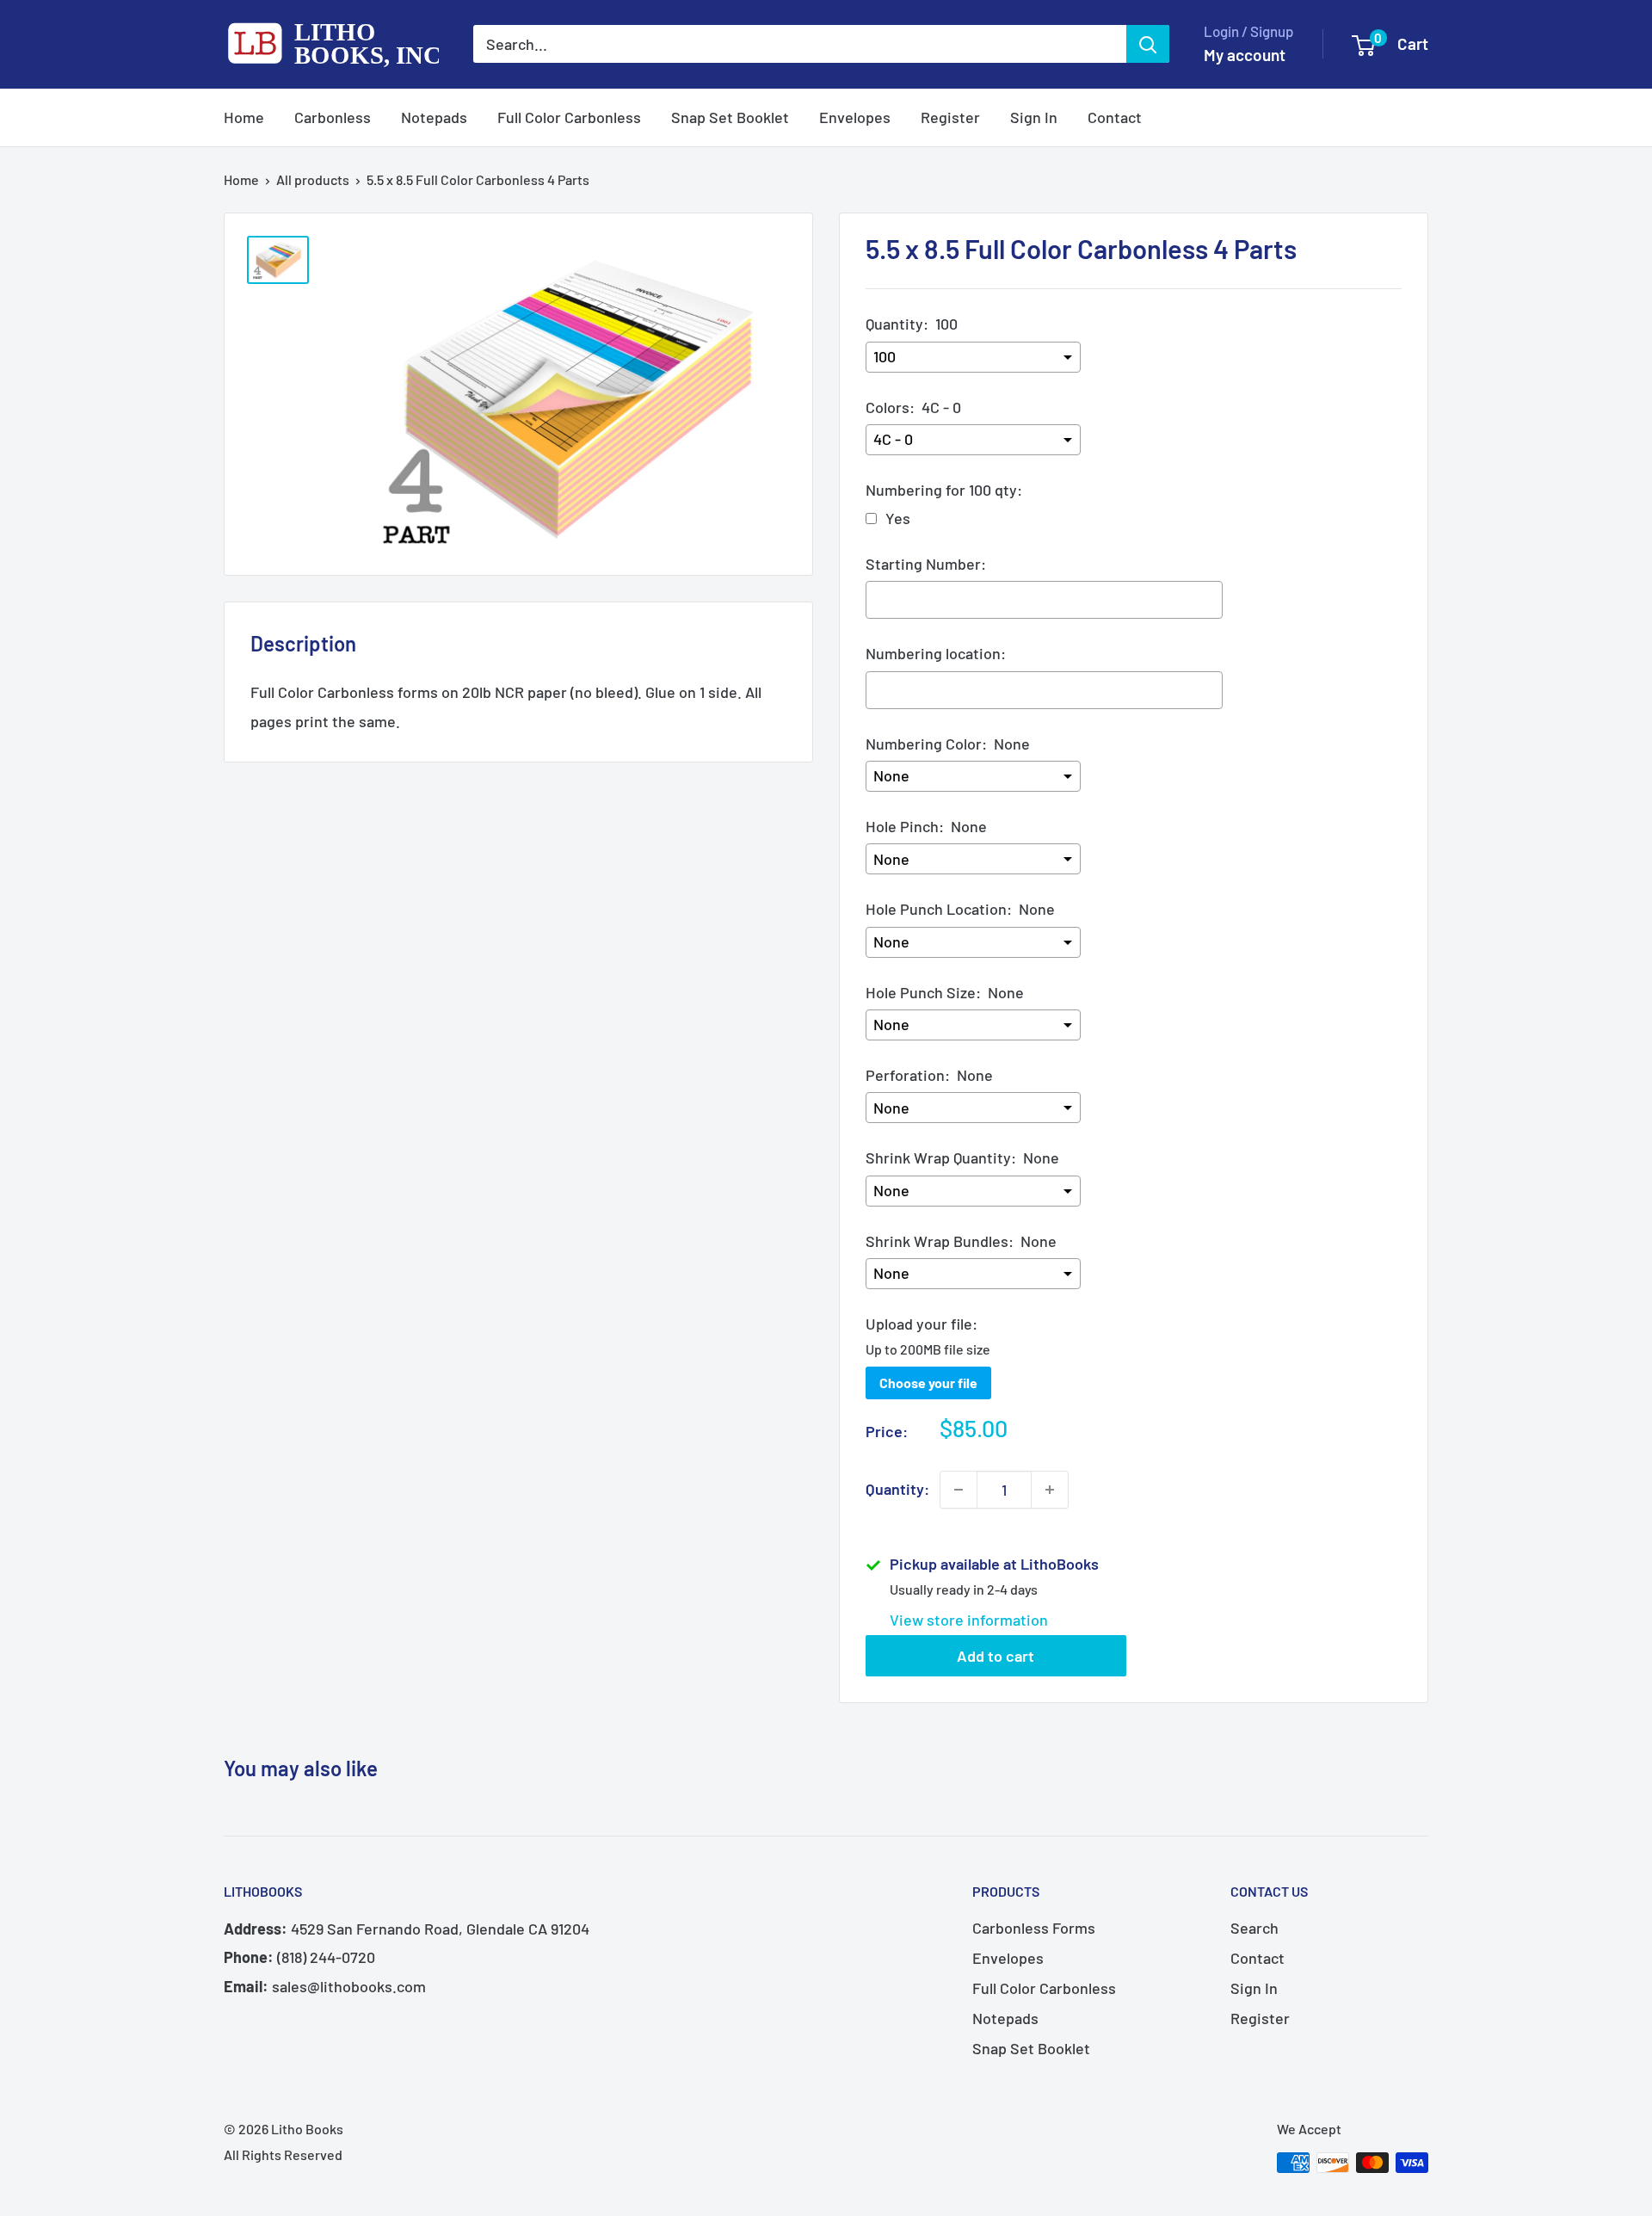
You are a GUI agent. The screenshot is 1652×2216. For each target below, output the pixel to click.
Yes (898, 518)
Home (244, 117)
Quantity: (897, 1489)
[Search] (1148, 44)
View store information (969, 1620)
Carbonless (333, 117)
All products (313, 179)
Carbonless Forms (1034, 1928)
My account (1245, 55)
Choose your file (928, 1383)
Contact (1115, 117)
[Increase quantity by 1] (1050, 1490)
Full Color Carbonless (569, 117)
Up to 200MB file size (928, 1349)
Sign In (1034, 117)
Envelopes (855, 117)
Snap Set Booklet (730, 117)
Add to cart (996, 1656)
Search (1254, 1928)
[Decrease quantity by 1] (959, 1490)
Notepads (434, 117)
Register (950, 117)
